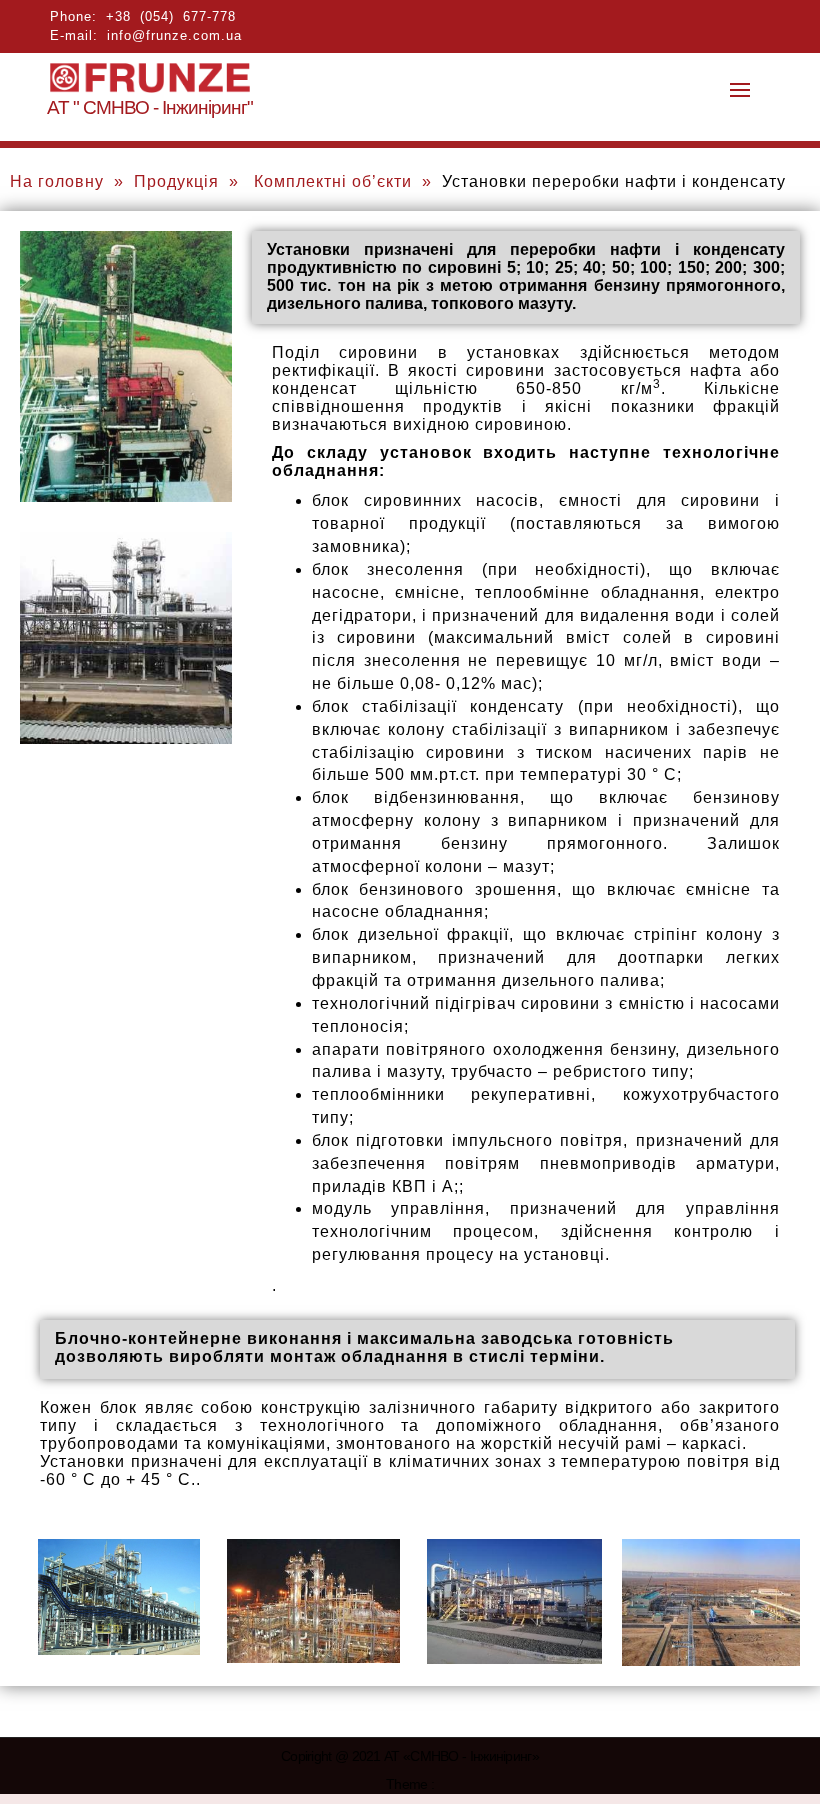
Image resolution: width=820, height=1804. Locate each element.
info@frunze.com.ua (174, 35)
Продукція (176, 181)
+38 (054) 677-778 (171, 16)
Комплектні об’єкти (333, 181)
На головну (57, 181)
